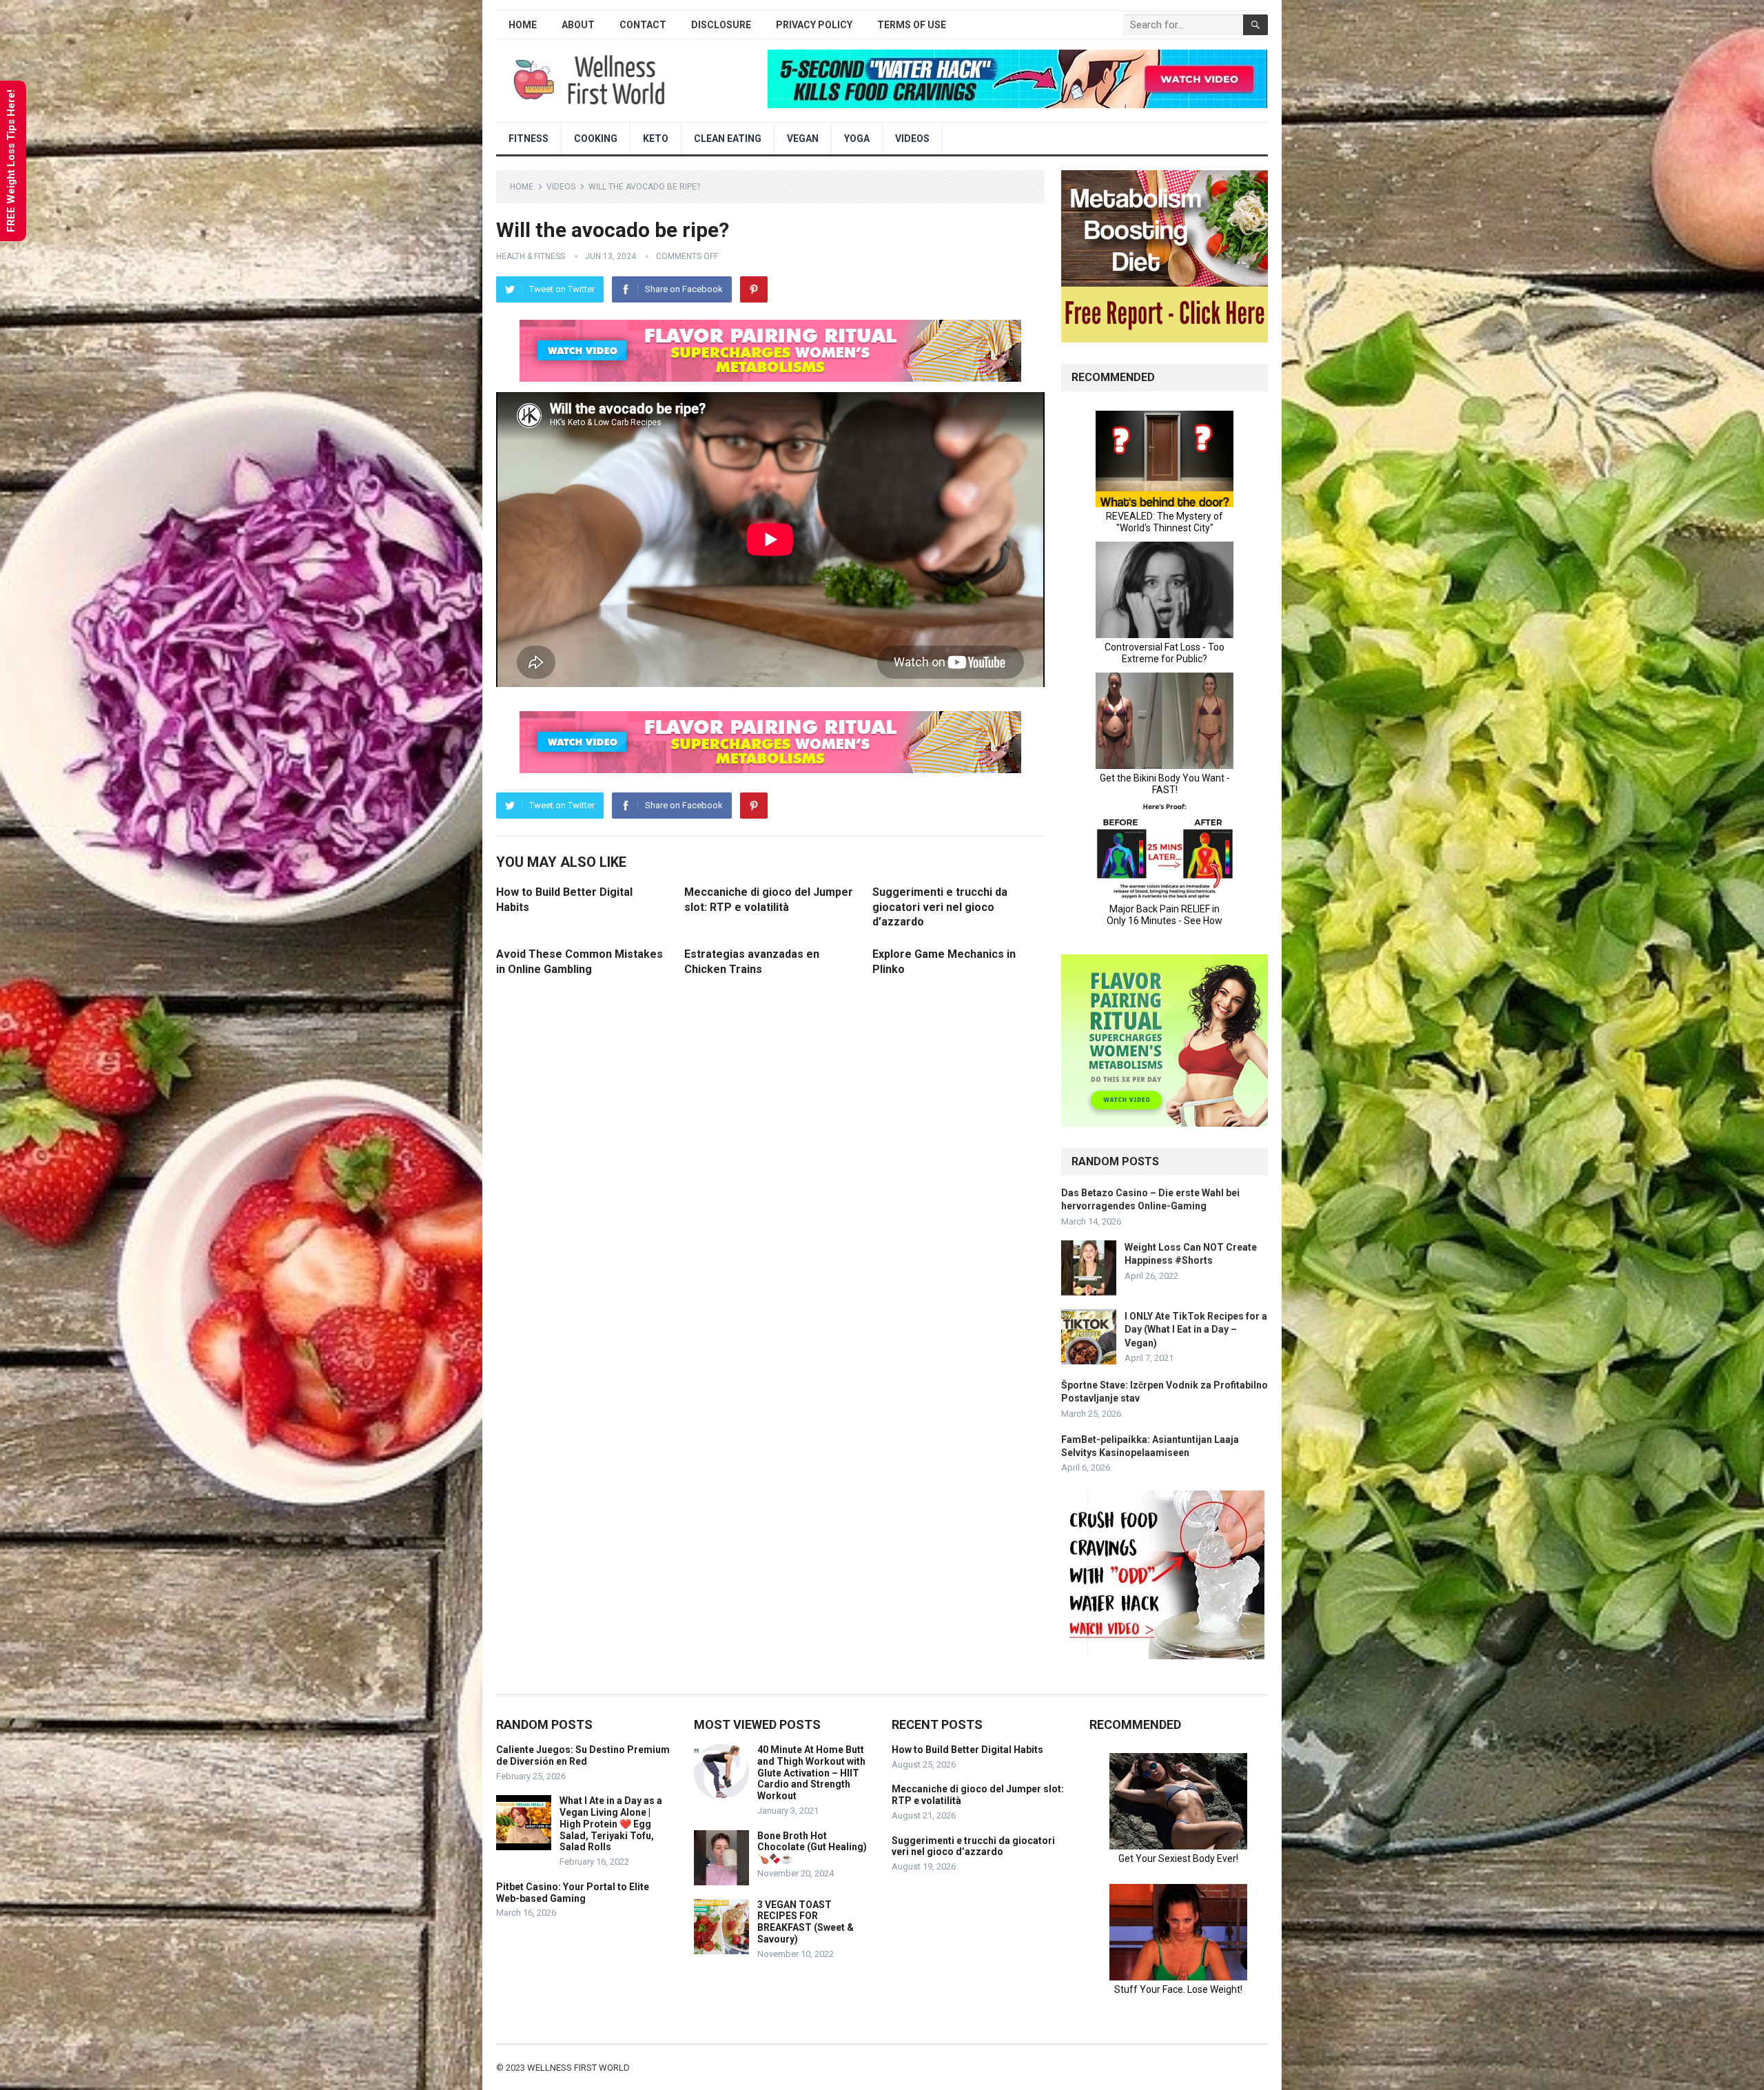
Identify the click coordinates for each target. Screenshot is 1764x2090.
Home (523, 25)
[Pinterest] (754, 289)
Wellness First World (578, 2068)
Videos (912, 139)
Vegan (803, 139)
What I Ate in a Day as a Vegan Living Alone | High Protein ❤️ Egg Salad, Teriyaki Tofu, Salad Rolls (611, 1824)
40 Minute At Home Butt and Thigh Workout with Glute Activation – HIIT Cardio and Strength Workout (811, 1773)
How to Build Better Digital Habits (967, 1750)
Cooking (596, 139)
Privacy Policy (814, 25)
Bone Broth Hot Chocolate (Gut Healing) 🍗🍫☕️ (812, 1847)
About (578, 25)
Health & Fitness (531, 256)
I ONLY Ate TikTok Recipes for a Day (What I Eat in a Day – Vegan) (1196, 1329)
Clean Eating (728, 139)
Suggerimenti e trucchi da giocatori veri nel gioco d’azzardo (940, 907)
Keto (656, 139)
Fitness (529, 139)
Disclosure (721, 25)
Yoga (857, 139)
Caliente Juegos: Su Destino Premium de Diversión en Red (583, 1755)
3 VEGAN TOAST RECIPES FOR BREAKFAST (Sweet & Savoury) (806, 1922)
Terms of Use (912, 25)
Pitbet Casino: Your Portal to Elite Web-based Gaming (573, 1893)
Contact (643, 25)
